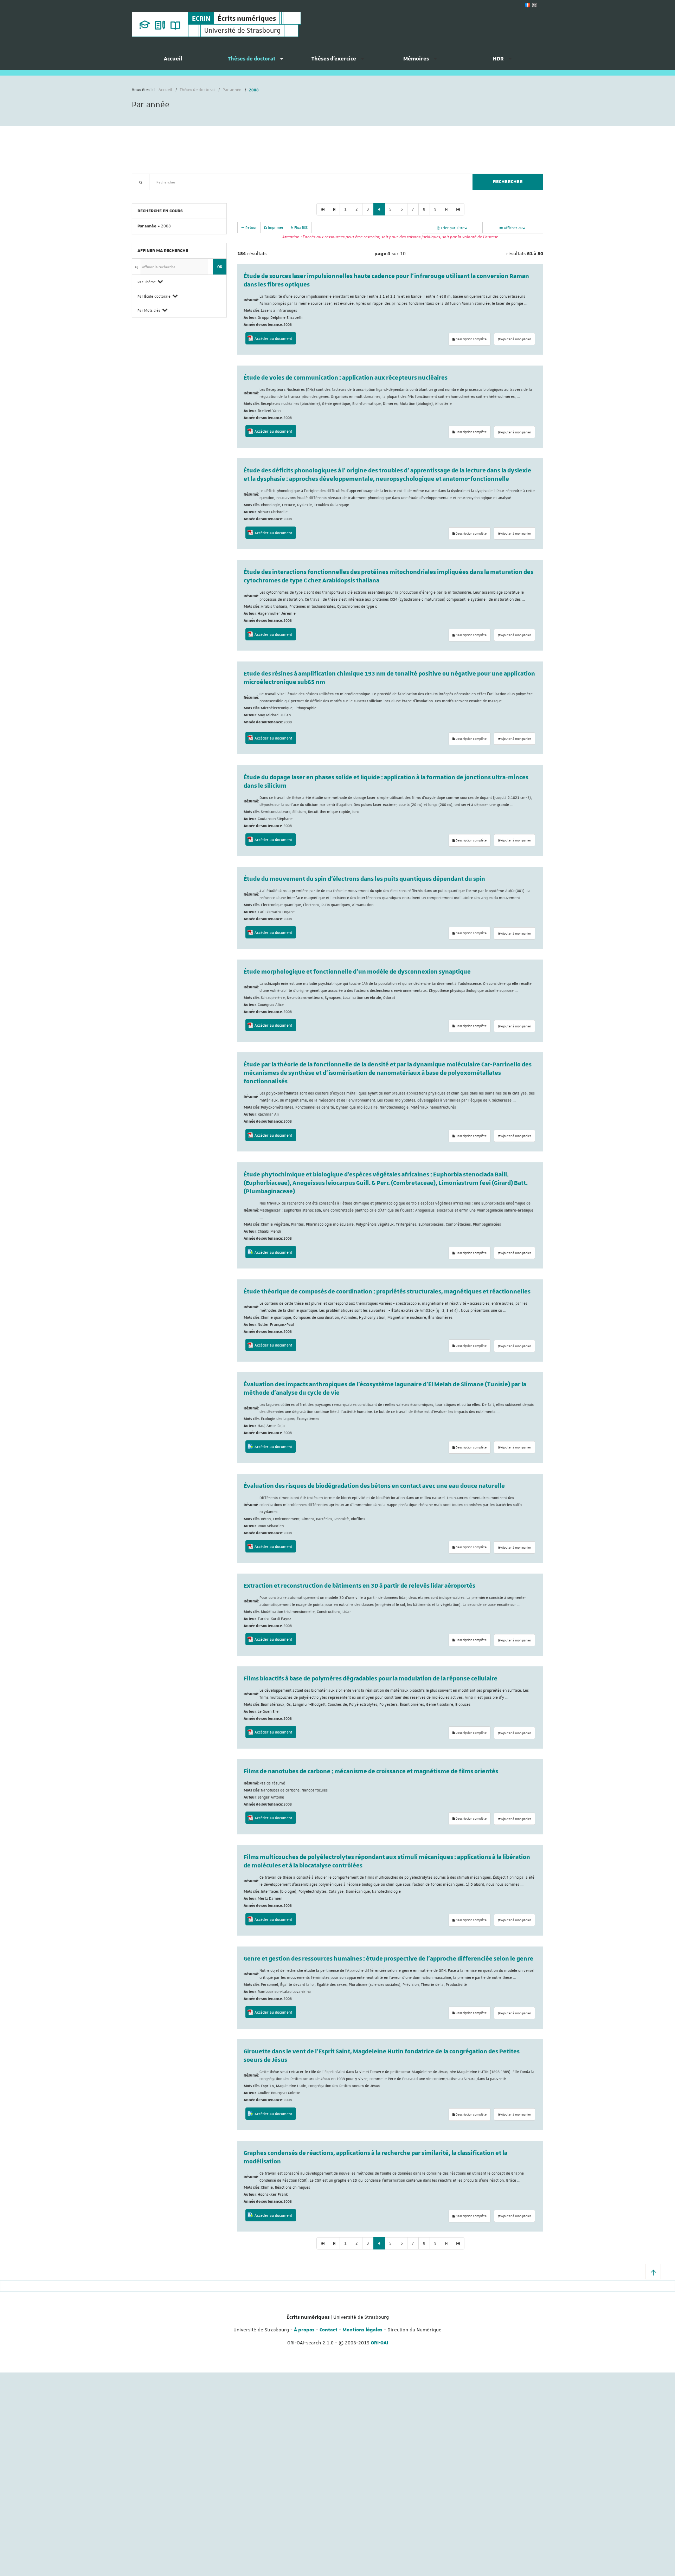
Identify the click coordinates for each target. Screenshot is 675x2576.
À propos (304, 2330)
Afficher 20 (513, 228)
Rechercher (508, 182)
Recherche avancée (150, 194)
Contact (329, 2330)
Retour (250, 227)
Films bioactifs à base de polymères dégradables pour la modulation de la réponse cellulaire (371, 1679)
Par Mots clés (149, 310)
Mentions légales (362, 2330)
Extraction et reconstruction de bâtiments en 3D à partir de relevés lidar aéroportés (359, 1586)
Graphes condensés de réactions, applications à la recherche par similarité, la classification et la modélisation (375, 2157)
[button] (653, 2272)
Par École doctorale (154, 296)
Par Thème (147, 282)
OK (220, 267)
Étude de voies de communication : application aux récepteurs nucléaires (346, 378)
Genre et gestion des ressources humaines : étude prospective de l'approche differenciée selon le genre (388, 1959)
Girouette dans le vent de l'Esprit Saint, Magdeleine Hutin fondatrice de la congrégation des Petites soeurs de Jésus (382, 2056)
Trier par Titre (452, 228)
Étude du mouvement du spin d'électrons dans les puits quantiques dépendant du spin (364, 879)
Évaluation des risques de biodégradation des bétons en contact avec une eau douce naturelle (374, 1486)
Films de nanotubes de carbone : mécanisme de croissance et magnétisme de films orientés (371, 1771)
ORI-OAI (380, 2343)
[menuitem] (173, 62)
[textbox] (308, 182)
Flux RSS (300, 227)
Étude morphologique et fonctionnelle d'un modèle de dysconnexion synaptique (357, 972)
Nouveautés (181, 194)
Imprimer (275, 227)
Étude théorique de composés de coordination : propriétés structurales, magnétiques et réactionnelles (387, 1292)
